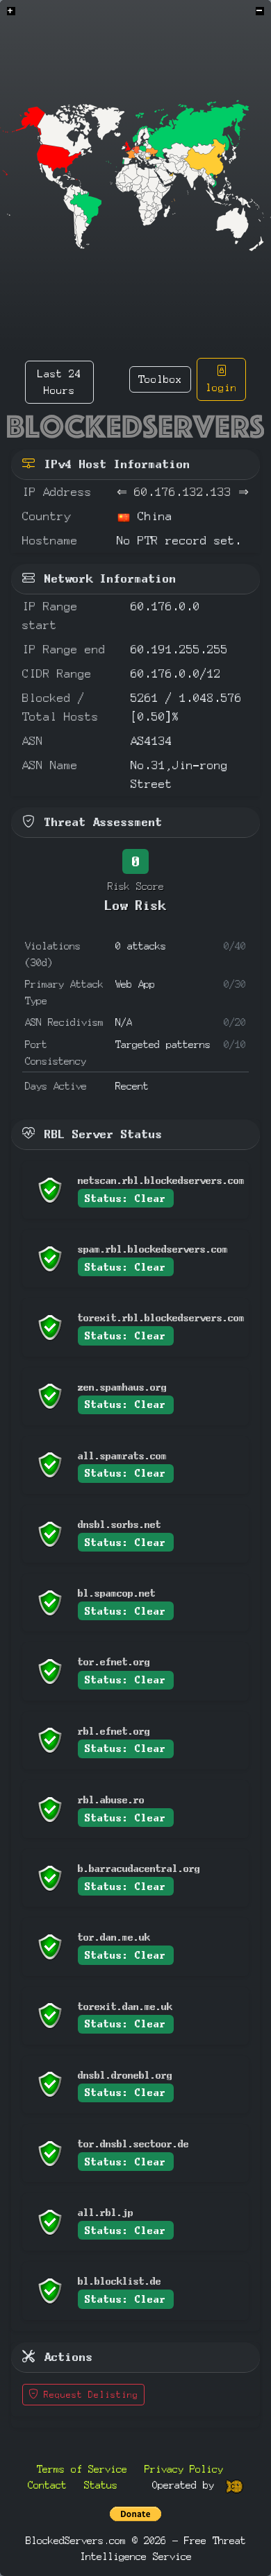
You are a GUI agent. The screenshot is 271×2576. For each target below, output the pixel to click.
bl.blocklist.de (120, 2281)
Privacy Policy (184, 2469)
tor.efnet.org (114, 1661)
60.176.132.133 (183, 492)
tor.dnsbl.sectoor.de (133, 2144)
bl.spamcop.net (117, 1593)
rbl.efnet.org (114, 1731)
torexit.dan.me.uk (125, 2006)
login (221, 387)
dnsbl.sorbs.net (120, 1524)
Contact (47, 2485)
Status (101, 2485)
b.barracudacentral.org (139, 1868)
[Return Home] (135, 427)
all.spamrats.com (122, 1456)
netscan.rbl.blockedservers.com (161, 1180)
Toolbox (160, 379)
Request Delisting (88, 2395)
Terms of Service (82, 2469)
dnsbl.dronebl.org (125, 2075)
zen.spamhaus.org (122, 1387)
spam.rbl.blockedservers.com (153, 1249)
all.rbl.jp (106, 2212)
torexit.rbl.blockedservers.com (161, 1317)
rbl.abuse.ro (111, 1800)
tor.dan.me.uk (114, 1937)
